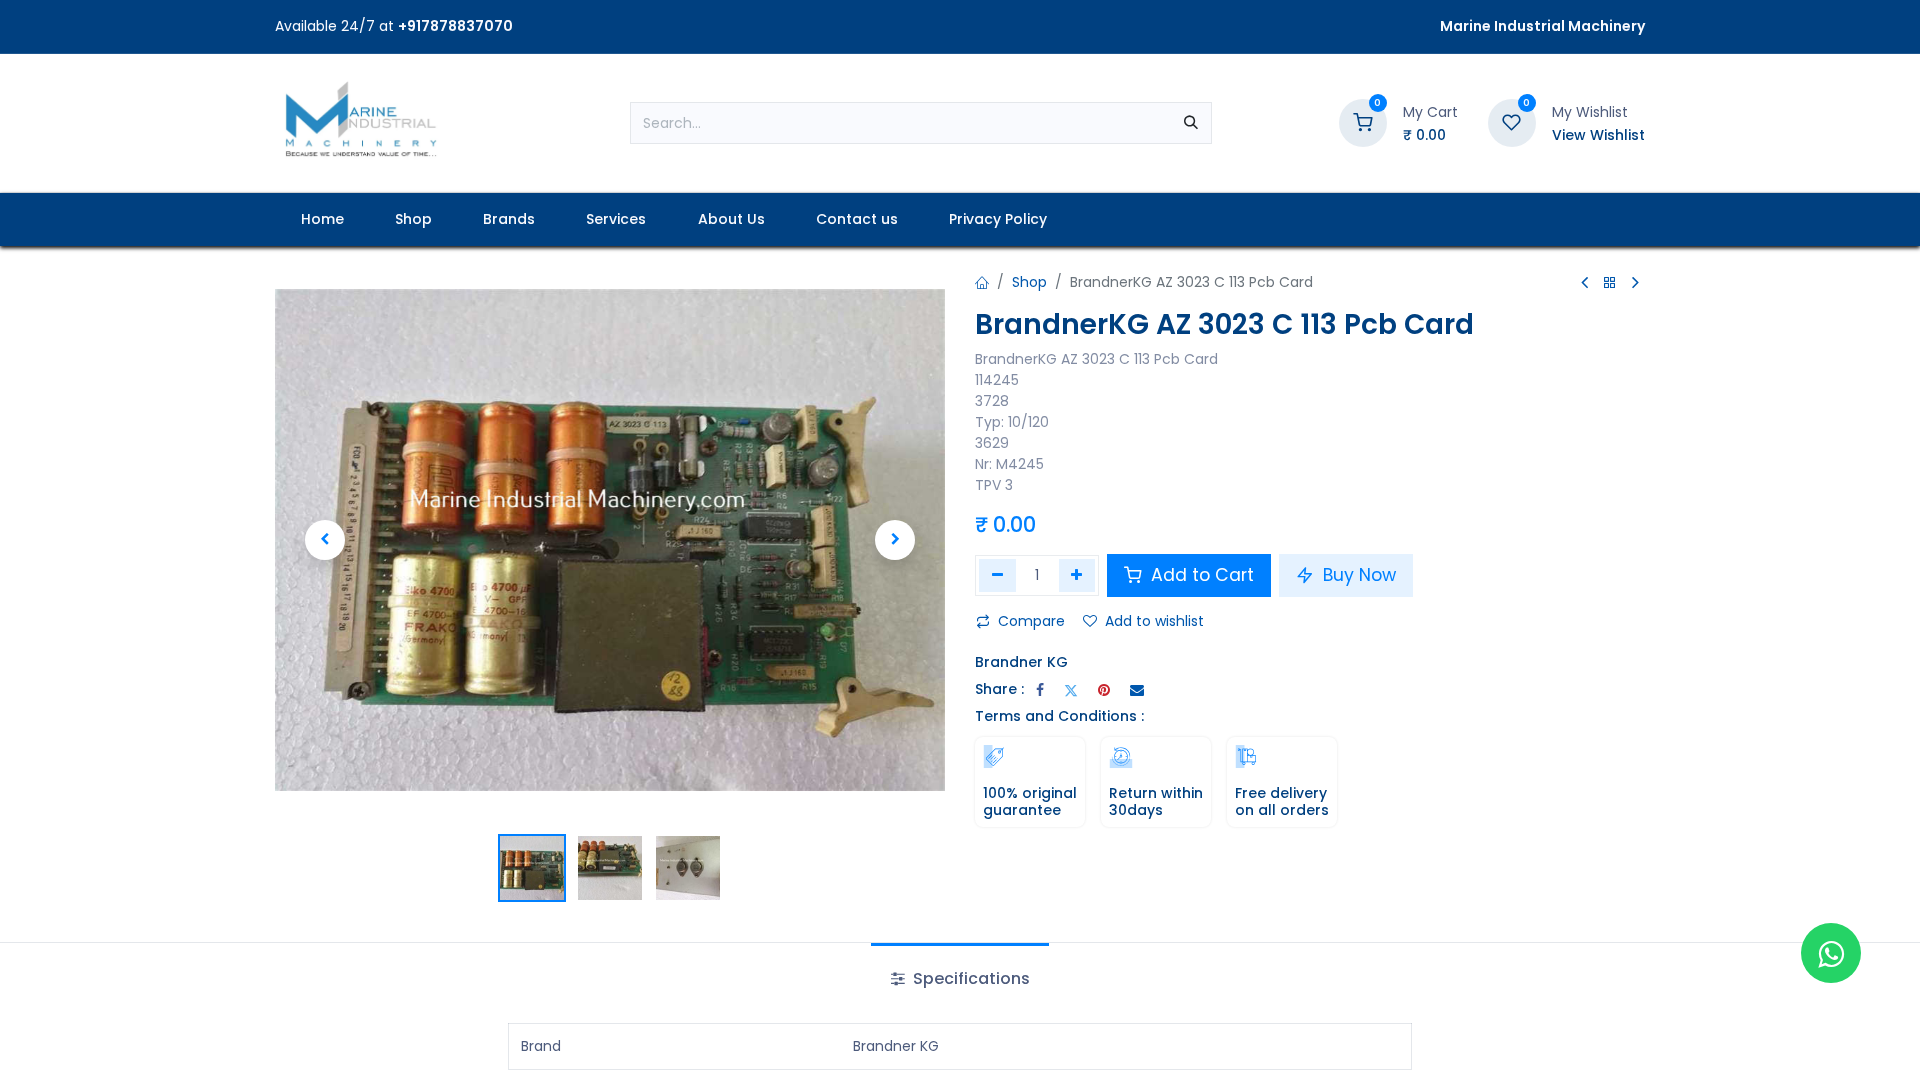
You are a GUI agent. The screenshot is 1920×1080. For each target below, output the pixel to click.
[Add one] (1077, 575)
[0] (1363, 122)
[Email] (1137, 690)
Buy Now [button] (1357, 575)
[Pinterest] (1104, 690)
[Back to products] (1610, 283)
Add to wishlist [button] (1154, 621)
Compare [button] (1031, 621)
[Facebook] (1040, 690)
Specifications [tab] (969, 978)
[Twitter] (1071, 690)
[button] (325, 540)
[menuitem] (322, 219)
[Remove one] (997, 575)
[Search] (1191, 123)
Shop (1029, 282)
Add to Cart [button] (1200, 575)
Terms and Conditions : (1059, 716)
